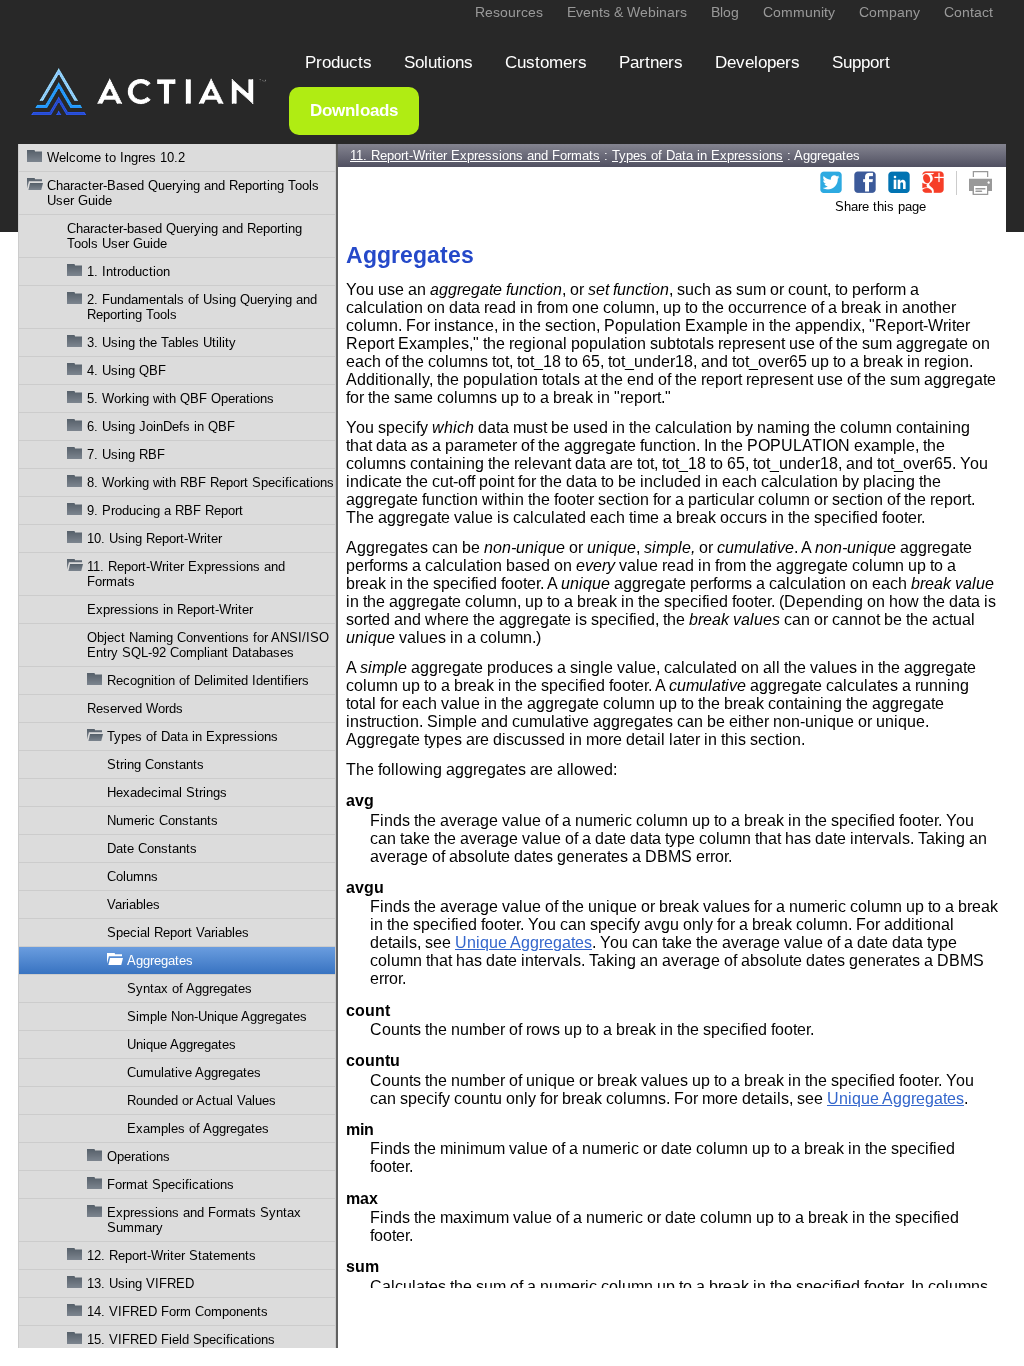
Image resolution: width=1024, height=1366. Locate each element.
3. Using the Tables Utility (161, 342)
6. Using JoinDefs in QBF (161, 426)
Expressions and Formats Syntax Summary (204, 1220)
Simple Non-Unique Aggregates (217, 1016)
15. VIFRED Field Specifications (181, 1339)
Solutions (438, 62)
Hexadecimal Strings (167, 792)
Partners (651, 62)
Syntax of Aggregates (189, 988)
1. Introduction (128, 271)
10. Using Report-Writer (154, 538)
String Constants (155, 764)
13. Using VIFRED (140, 1283)
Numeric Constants (162, 820)
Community (799, 12)
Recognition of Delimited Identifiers (208, 680)
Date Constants (152, 848)
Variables (133, 904)
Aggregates (160, 960)
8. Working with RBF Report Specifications (210, 482)
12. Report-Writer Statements (171, 1255)
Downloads (354, 110)
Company (889, 12)
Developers (757, 62)
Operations (138, 1156)
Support (861, 62)
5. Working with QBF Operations (180, 398)
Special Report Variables (178, 932)
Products (338, 62)
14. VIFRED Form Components (177, 1311)
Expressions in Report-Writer (170, 609)
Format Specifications (170, 1184)
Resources (509, 12)
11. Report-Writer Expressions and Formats (186, 574)
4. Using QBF (126, 370)
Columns (132, 876)
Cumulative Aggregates (194, 1072)
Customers (546, 62)
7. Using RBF (126, 454)
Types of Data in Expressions (192, 736)
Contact (968, 12)
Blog (725, 12)
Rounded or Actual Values (201, 1100)
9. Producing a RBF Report (165, 510)
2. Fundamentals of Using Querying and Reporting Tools (202, 307)
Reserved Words (135, 708)
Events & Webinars (627, 12)
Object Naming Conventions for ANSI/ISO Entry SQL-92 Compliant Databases (208, 645)
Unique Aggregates (181, 1044)
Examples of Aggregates (198, 1128)
